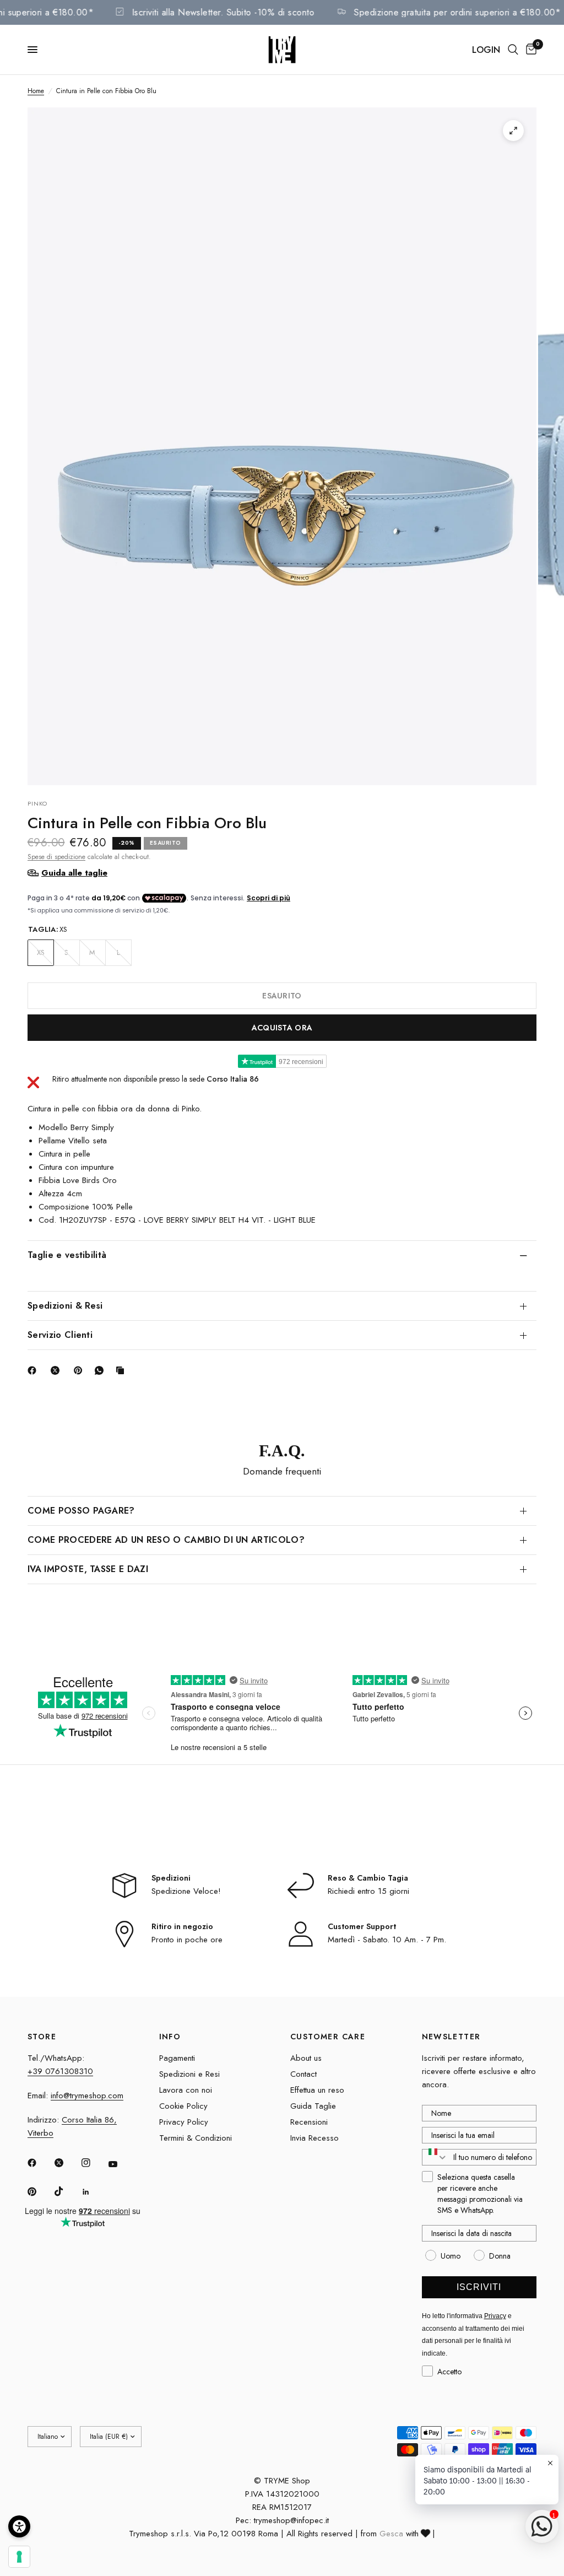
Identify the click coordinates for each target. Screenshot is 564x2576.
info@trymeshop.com (87, 2096)
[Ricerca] (513, 50)
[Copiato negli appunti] (122, 1370)
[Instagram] (94, 2163)
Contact (303, 2074)
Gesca (391, 2534)
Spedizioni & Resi (65, 1306)
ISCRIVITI (479, 2287)
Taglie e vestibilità (67, 1255)
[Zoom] (513, 131)
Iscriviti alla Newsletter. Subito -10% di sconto (240, 12)
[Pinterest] (80, 1370)
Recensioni (309, 2122)
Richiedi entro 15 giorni (368, 1891)
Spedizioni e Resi (189, 2074)
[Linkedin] (94, 2192)
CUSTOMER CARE (328, 2037)
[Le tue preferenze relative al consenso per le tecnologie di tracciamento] (19, 2557)
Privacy (495, 2316)
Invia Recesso (314, 2138)
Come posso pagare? (81, 1511)
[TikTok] (67, 2191)
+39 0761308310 (60, 2071)
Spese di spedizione (56, 857)
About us (306, 2058)
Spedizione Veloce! (186, 1891)
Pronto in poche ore (187, 1940)
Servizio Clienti (60, 1335)
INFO (170, 2037)
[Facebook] (34, 1370)
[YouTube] (121, 2164)
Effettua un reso (317, 2090)
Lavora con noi (186, 2090)
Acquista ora (282, 1028)
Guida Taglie (313, 2106)
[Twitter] (67, 2163)
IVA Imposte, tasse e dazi (88, 1569)
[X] (57, 1370)
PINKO (38, 803)
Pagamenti (177, 2058)
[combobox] (435, 2157)
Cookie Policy (183, 2106)
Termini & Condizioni (196, 2138)
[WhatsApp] (101, 1370)
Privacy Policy (184, 2122)
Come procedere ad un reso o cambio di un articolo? (166, 1540)
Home (36, 91)
